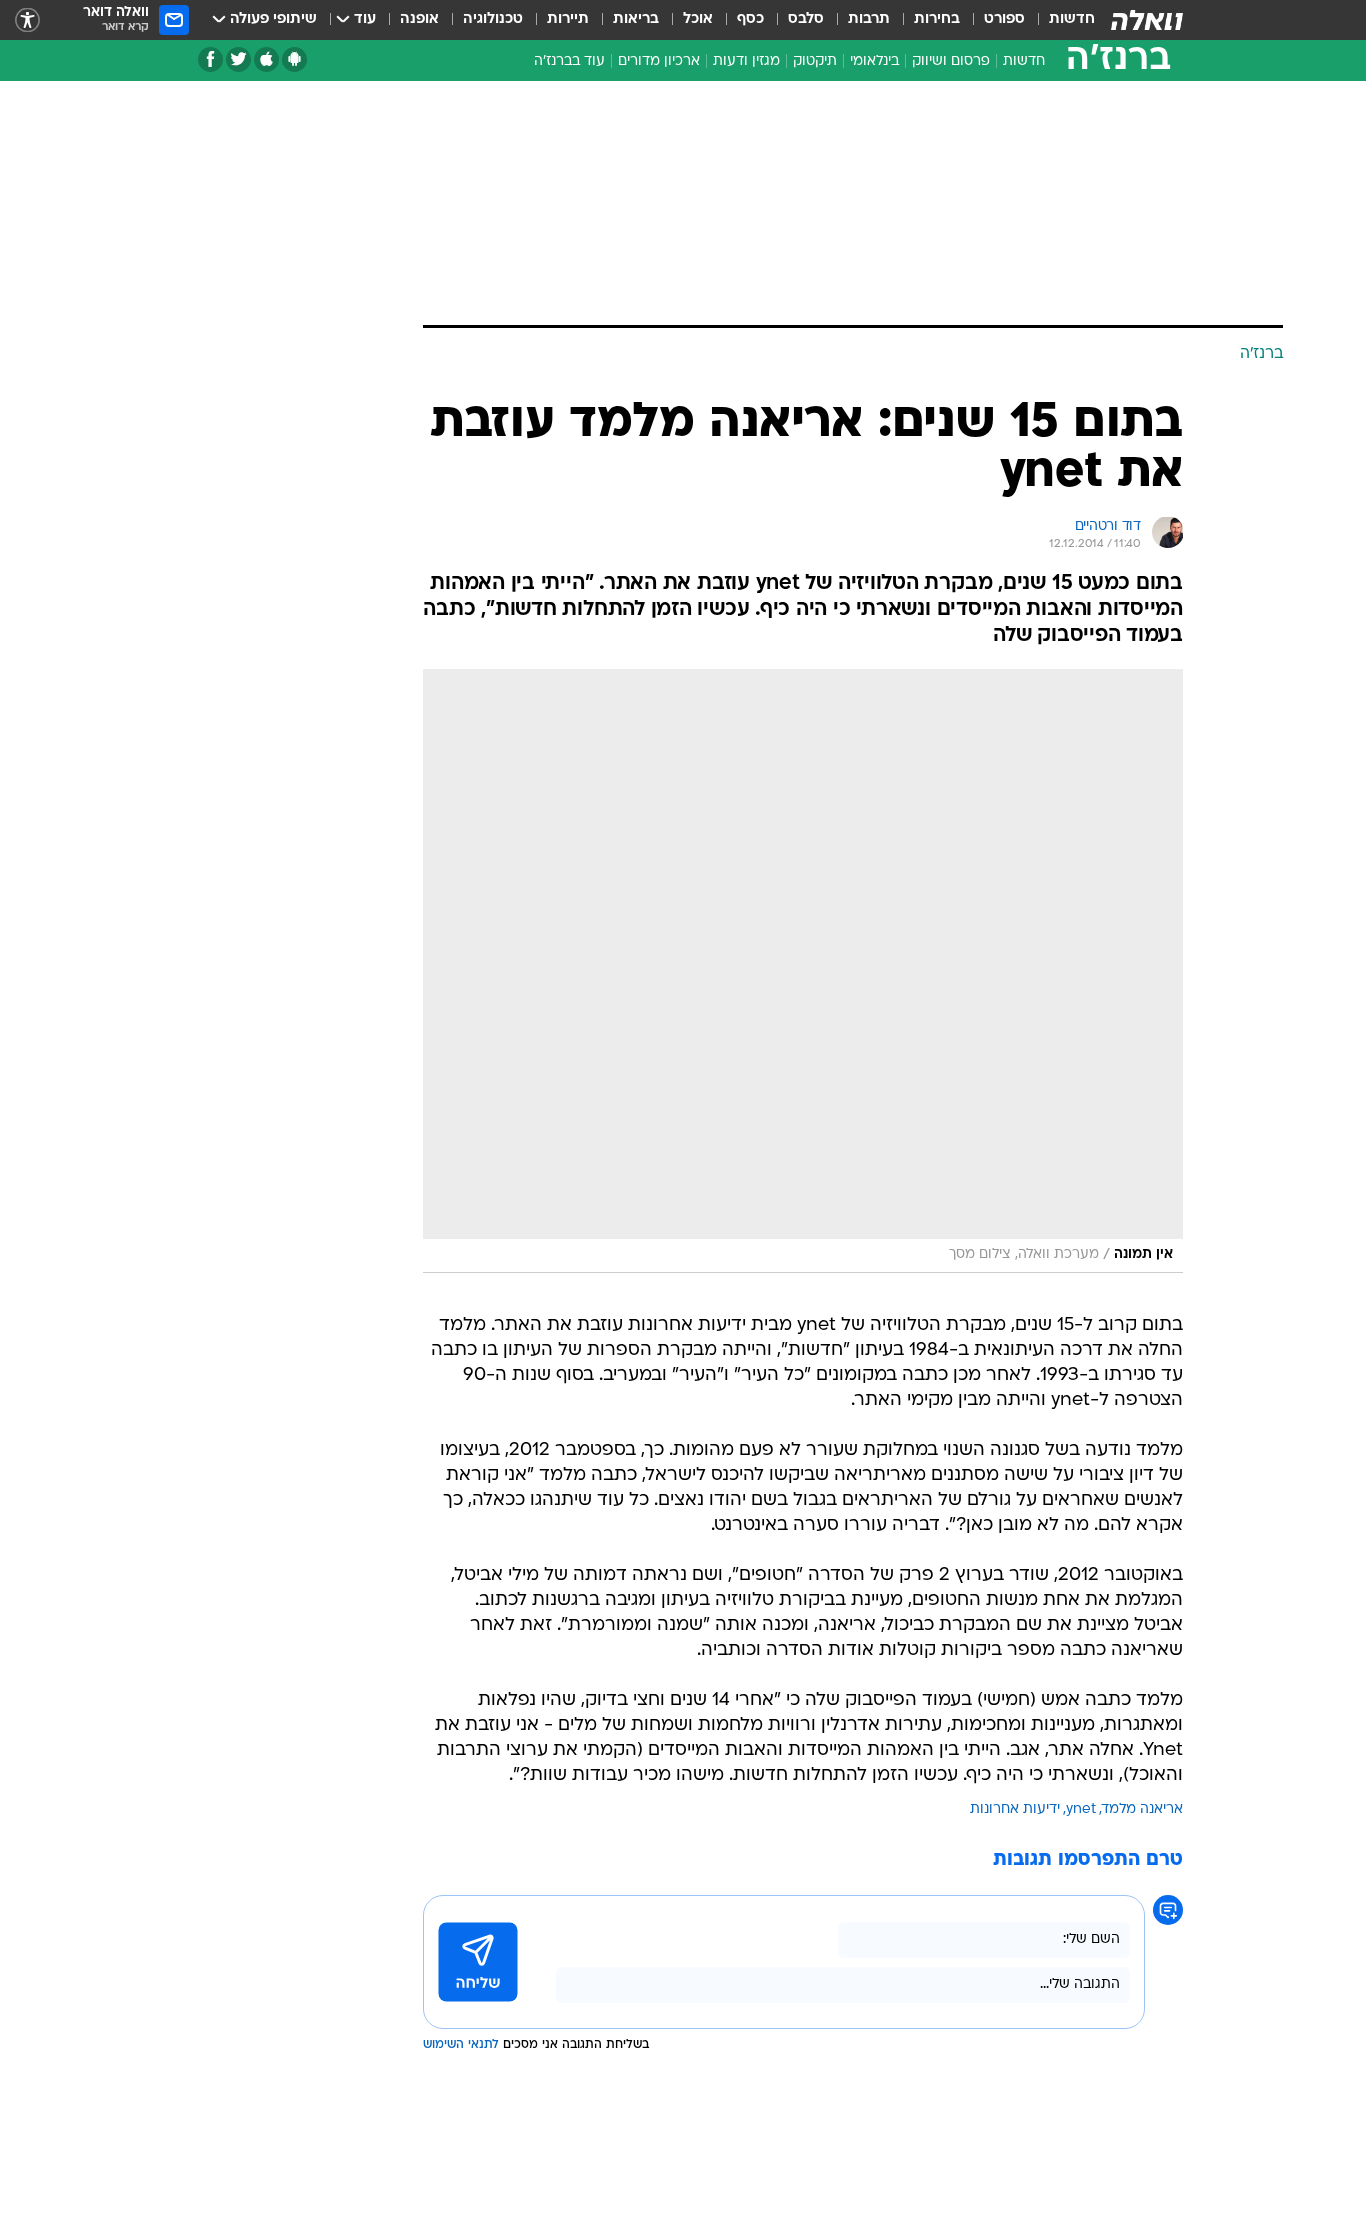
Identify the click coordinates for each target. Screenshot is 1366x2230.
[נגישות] (27, 20)
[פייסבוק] (210, 59)
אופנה (419, 19)
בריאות (636, 19)
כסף (750, 19)
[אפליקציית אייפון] (266, 59)
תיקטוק (815, 61)
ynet (1081, 1809)
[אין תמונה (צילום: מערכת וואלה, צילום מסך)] (803, 971)
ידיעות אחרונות (1015, 1809)
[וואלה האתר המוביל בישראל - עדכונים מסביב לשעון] (1147, 20)
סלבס (806, 19)
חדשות (1072, 19)
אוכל (698, 19)
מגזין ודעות (746, 61)
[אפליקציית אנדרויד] (294, 59)
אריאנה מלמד (1142, 1809)
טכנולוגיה (493, 19)
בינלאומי (874, 61)
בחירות (937, 19)
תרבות (869, 19)
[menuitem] (1060, 20)
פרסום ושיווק (951, 61)
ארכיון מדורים (659, 61)
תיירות (568, 19)
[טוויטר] (238, 59)
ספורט (1004, 19)
